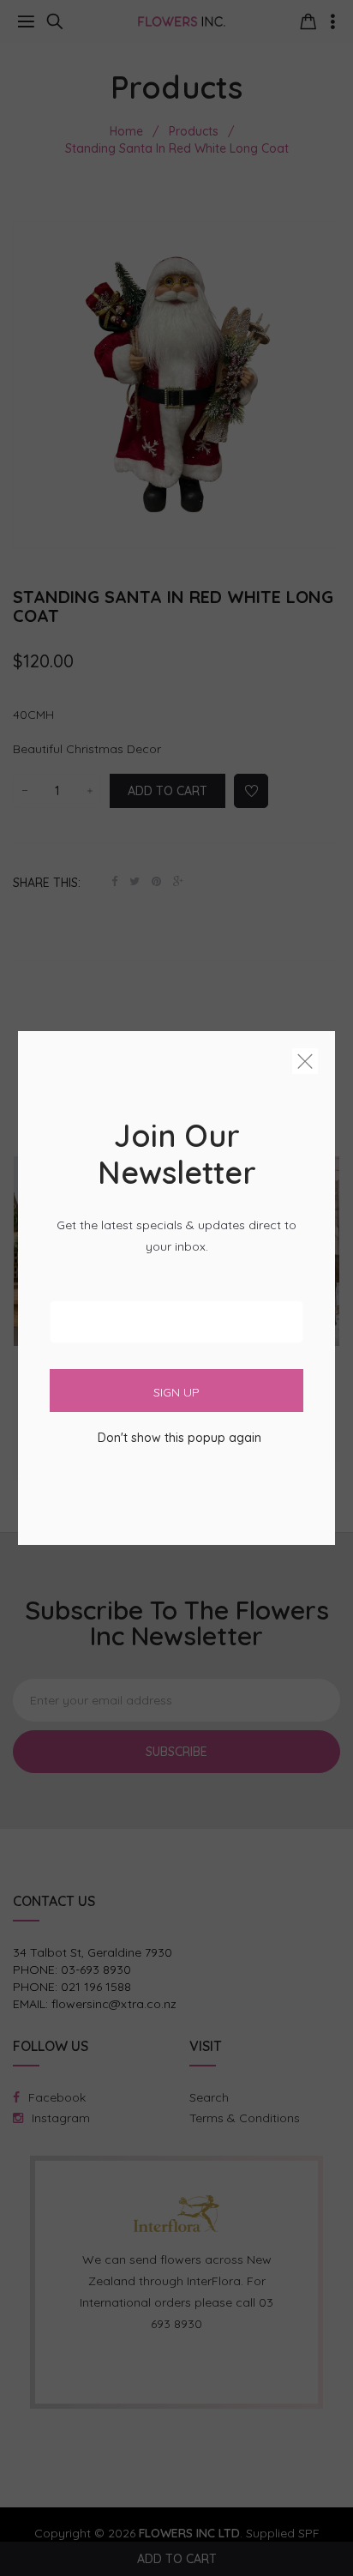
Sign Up (176, 1392)
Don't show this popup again (179, 1438)
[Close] (305, 1065)
